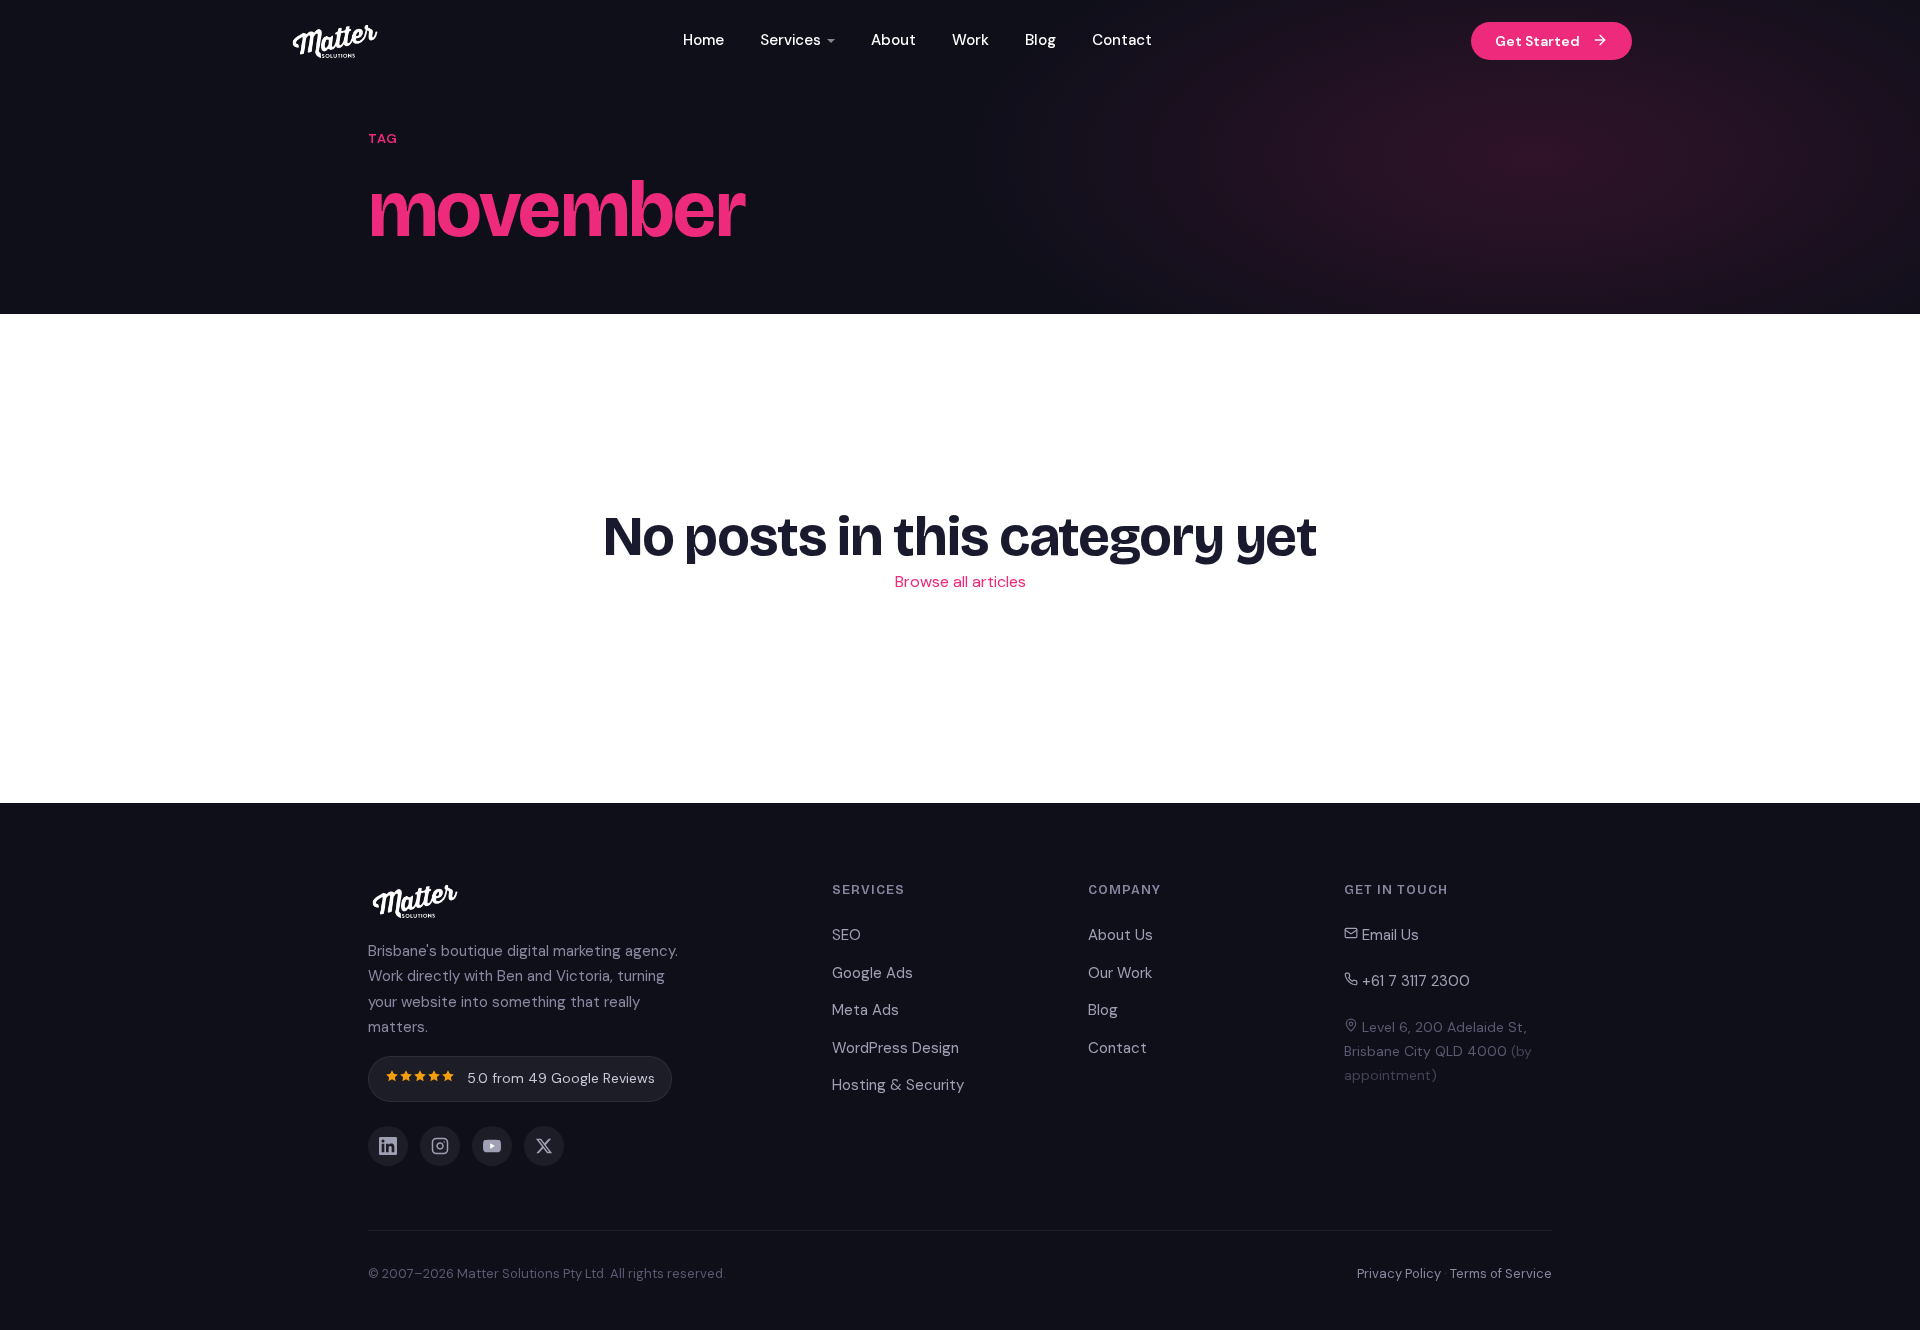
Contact (1122, 40)
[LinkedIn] (388, 1146)
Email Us (1388, 935)
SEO (846, 935)
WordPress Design (895, 1048)
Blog (1040, 40)
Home (703, 40)
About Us (1120, 935)
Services (790, 40)
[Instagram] (440, 1146)
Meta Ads (865, 1010)
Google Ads (872, 973)
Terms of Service (1501, 1273)
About (893, 40)
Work (970, 40)
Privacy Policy (1399, 1273)
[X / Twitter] (544, 1146)
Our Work (1120, 973)
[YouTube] (492, 1146)
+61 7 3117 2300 (1414, 981)
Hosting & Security (898, 1085)
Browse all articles (960, 581)
